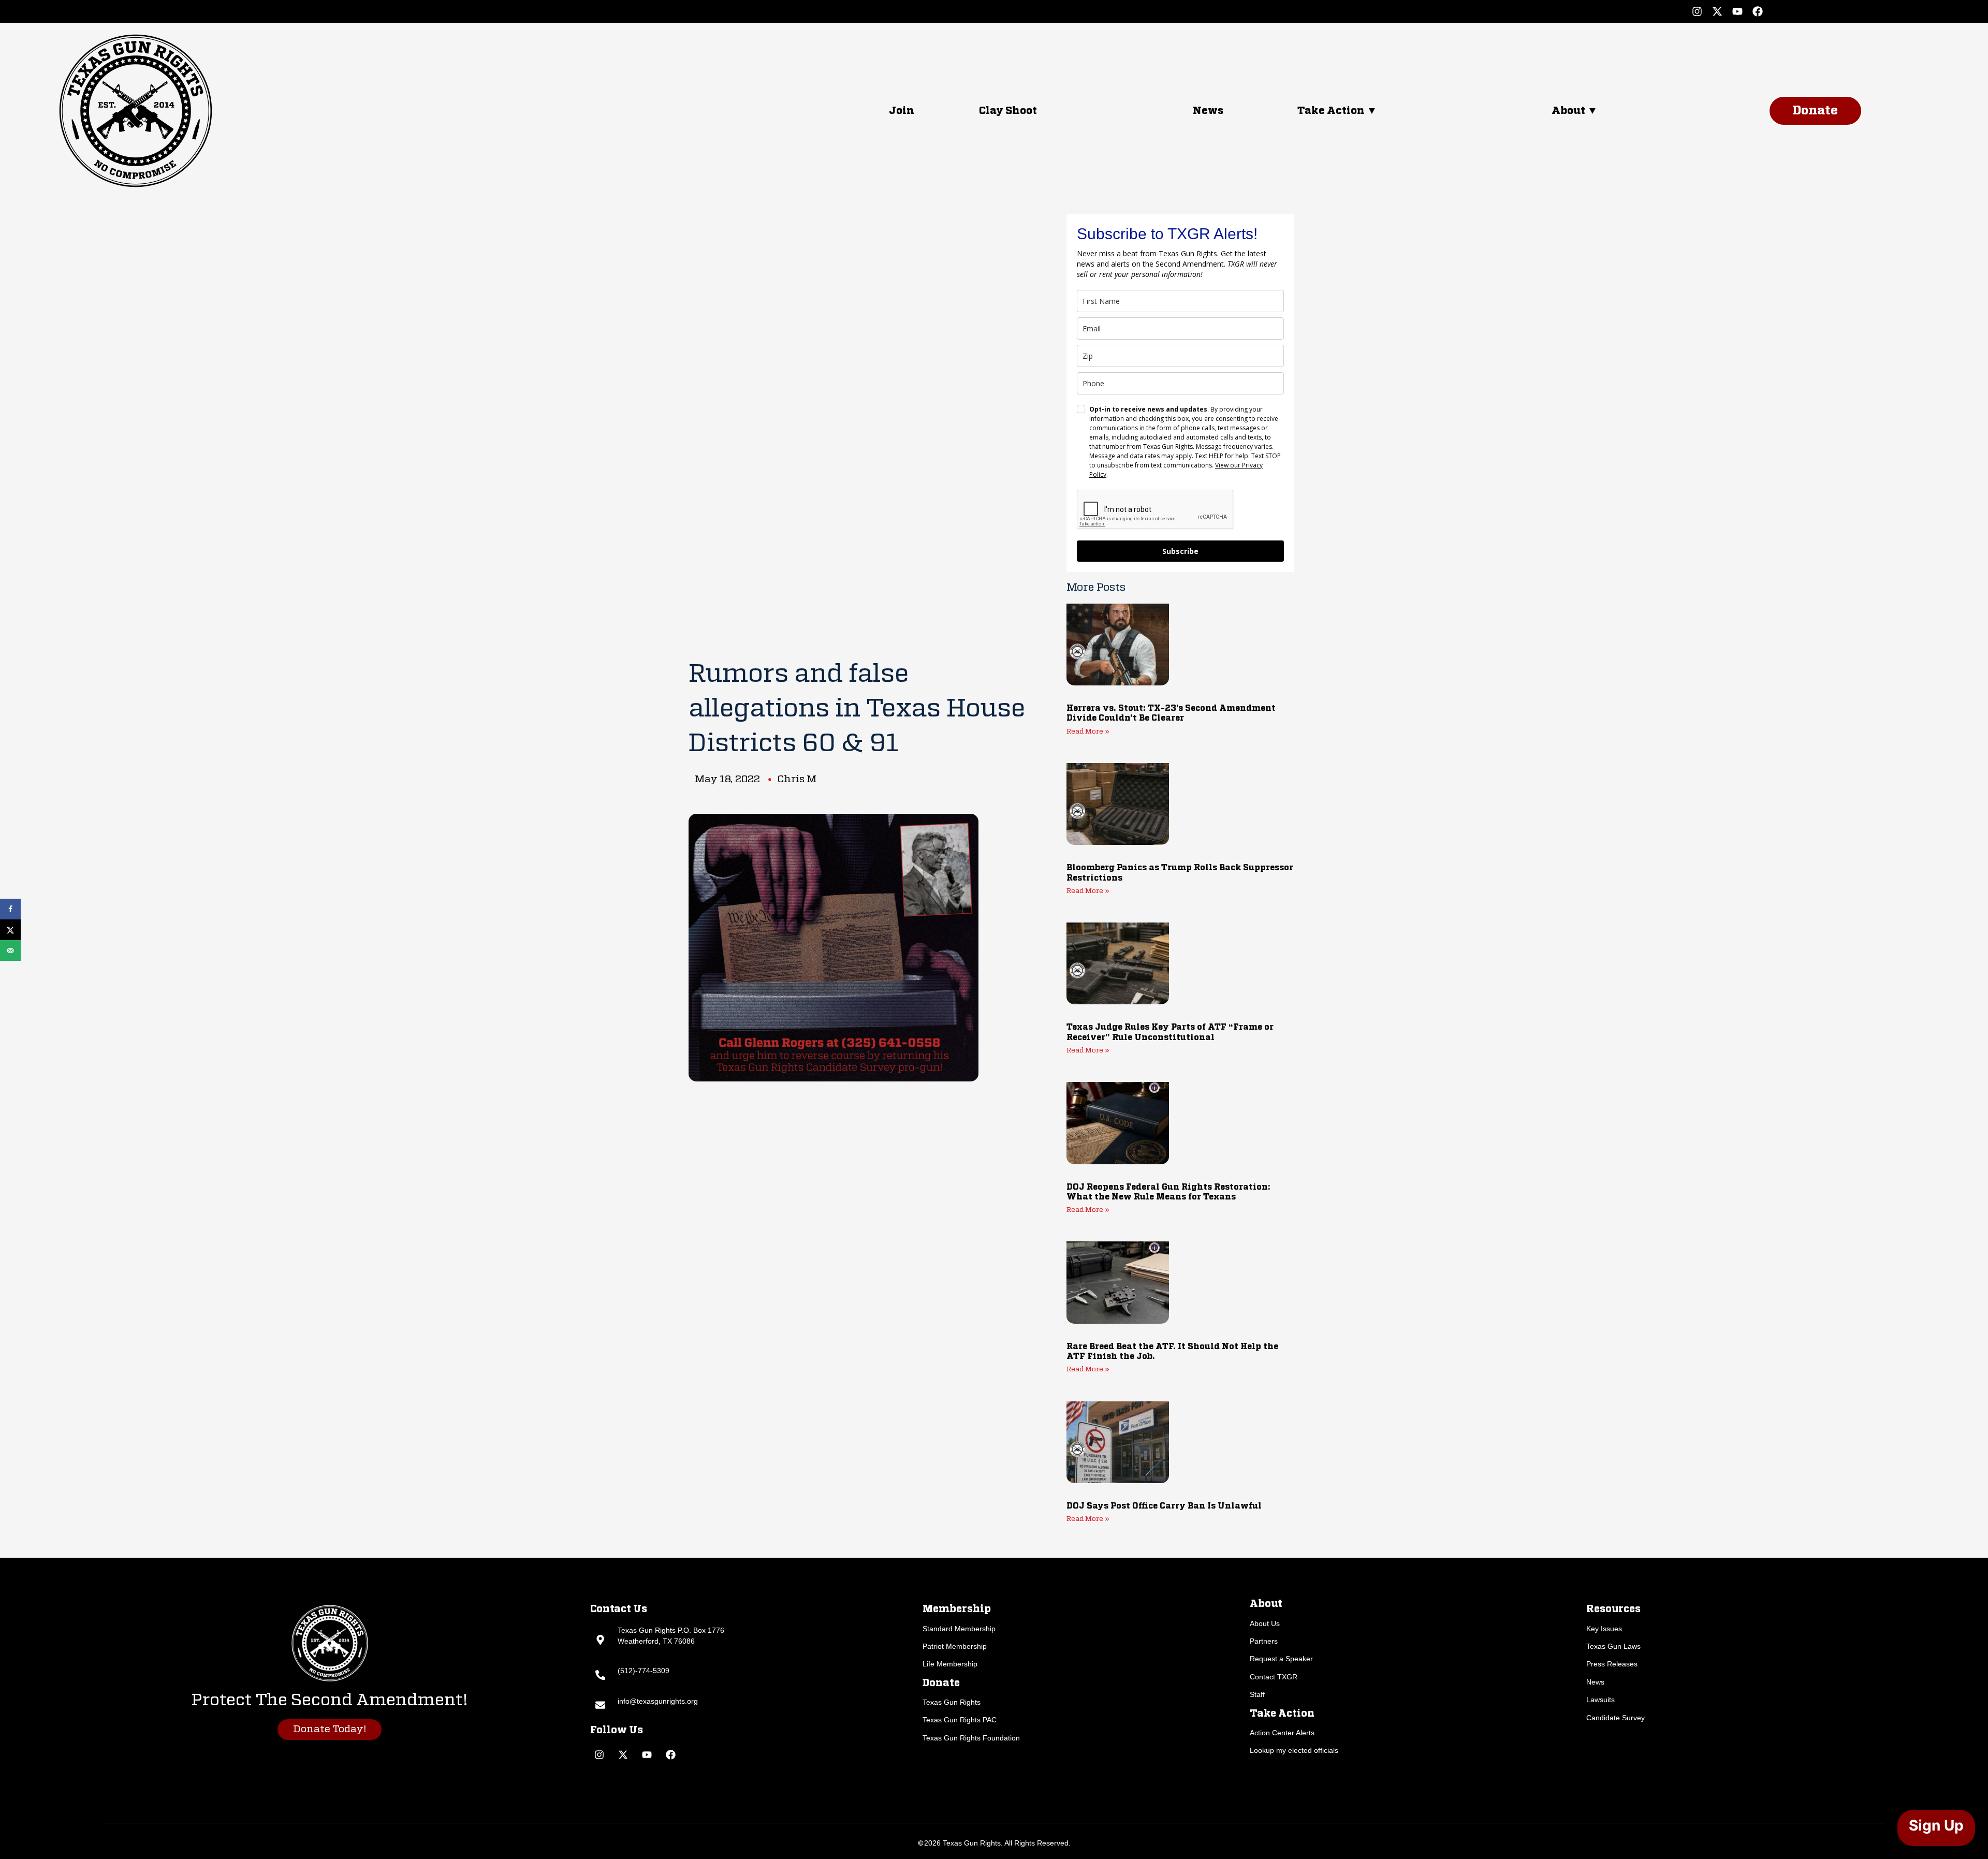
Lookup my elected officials (1294, 1750)
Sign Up (1936, 1825)
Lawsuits (1600, 1700)
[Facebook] (1758, 11)
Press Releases (1612, 1664)
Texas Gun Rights (952, 1702)
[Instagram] (1697, 11)
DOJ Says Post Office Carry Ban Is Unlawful (1164, 1506)
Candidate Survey (1616, 1718)
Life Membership (950, 1664)
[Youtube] (1737, 11)
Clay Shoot (1008, 111)
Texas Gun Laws (1613, 1646)
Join (902, 111)
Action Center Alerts (1282, 1733)
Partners (1264, 1641)
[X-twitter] (1717, 11)
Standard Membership (959, 1629)
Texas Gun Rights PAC (960, 1720)
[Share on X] (10, 930)
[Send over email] (10, 950)
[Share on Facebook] (10, 909)
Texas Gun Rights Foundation (971, 1738)
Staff (1257, 1694)
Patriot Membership (955, 1646)
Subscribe (1180, 551)
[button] (1414, 111)
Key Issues (1604, 1629)
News (1208, 111)
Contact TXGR (1274, 1677)
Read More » (1088, 732)
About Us (1265, 1623)
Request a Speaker (1281, 1659)
